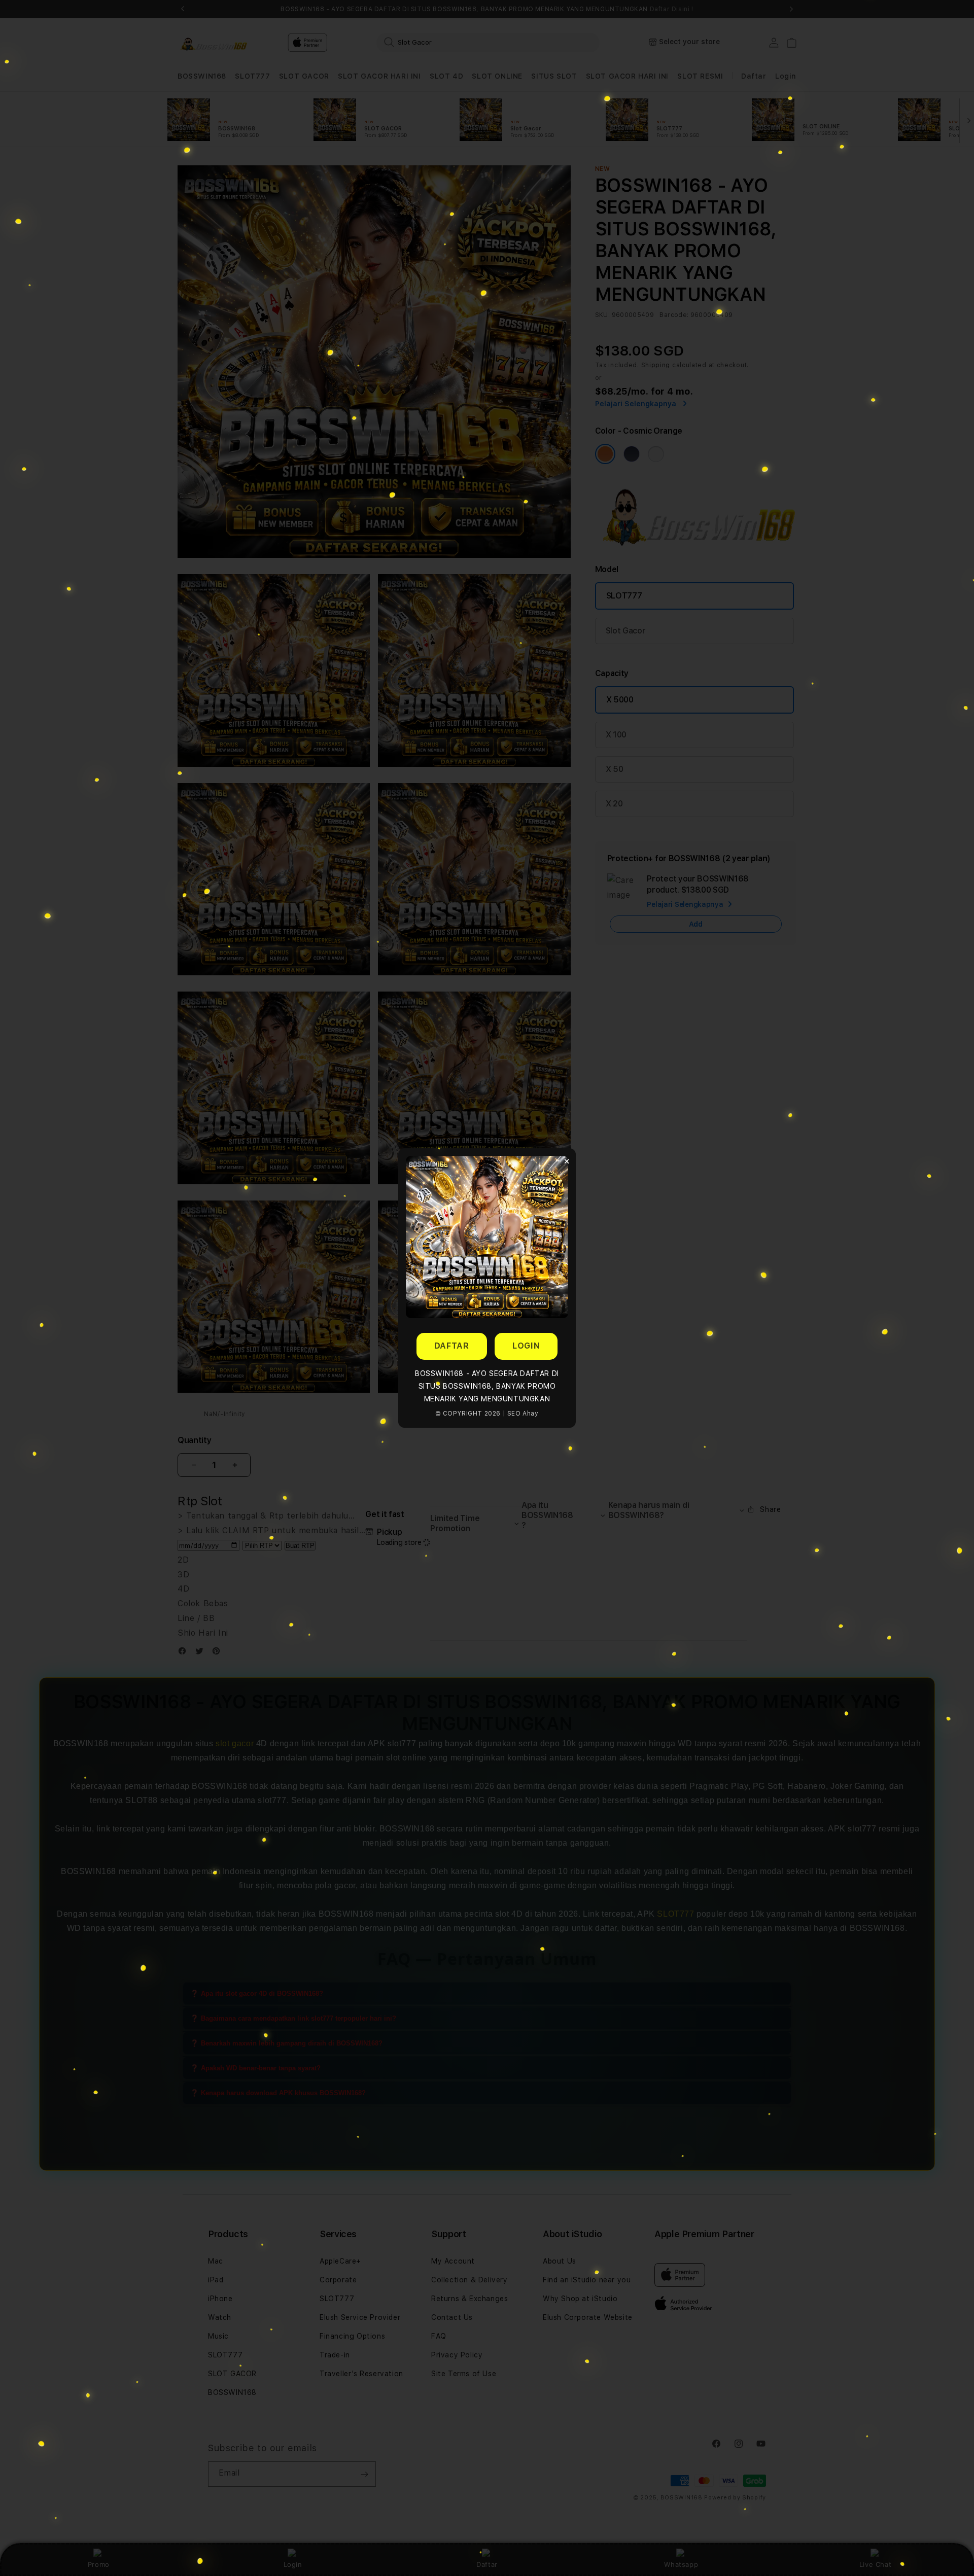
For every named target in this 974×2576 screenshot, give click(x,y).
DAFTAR (452, 1346)
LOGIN (526, 1346)
